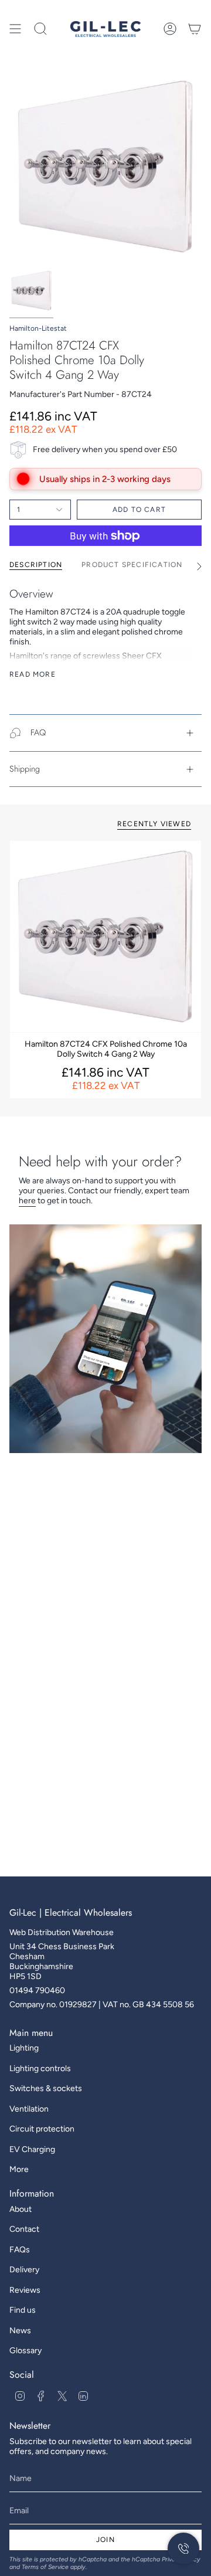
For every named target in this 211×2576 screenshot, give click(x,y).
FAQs (20, 2250)
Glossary (25, 2351)
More (19, 2169)
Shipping (25, 769)
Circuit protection (42, 2129)
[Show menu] (15, 29)
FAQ (38, 732)
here (27, 1201)
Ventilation (29, 2109)
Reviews (25, 2290)
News (20, 2331)
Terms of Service (45, 2567)
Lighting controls (40, 2068)
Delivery (24, 2270)
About (21, 2209)
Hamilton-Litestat (38, 328)
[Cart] (195, 29)
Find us (23, 2310)
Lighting (24, 2048)
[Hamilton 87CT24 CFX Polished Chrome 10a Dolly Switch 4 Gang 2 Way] (105, 936)
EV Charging (32, 2149)
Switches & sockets (46, 2088)
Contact (24, 2229)
